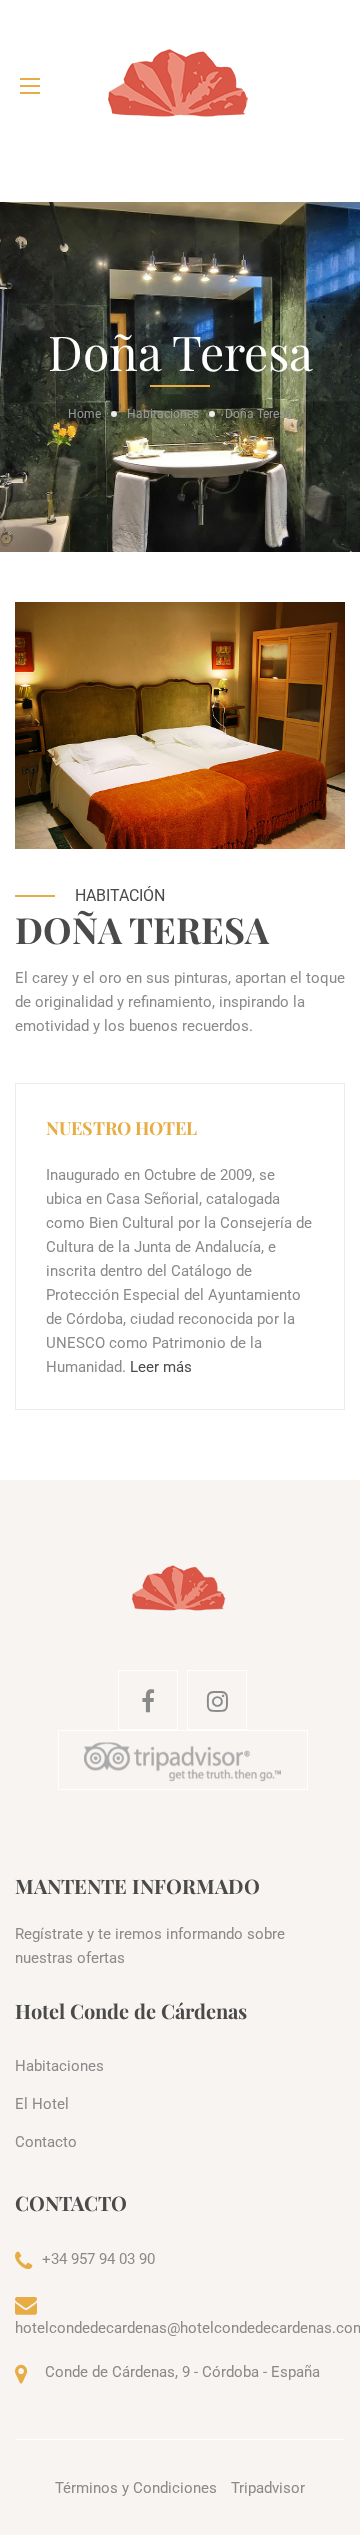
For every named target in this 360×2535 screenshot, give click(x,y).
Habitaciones (163, 414)
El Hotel (42, 2104)
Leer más (161, 1367)
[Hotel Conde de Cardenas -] (180, 86)
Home (84, 414)
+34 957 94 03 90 (98, 2259)
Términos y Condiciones (136, 2488)
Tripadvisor (268, 2488)
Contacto (46, 2142)
